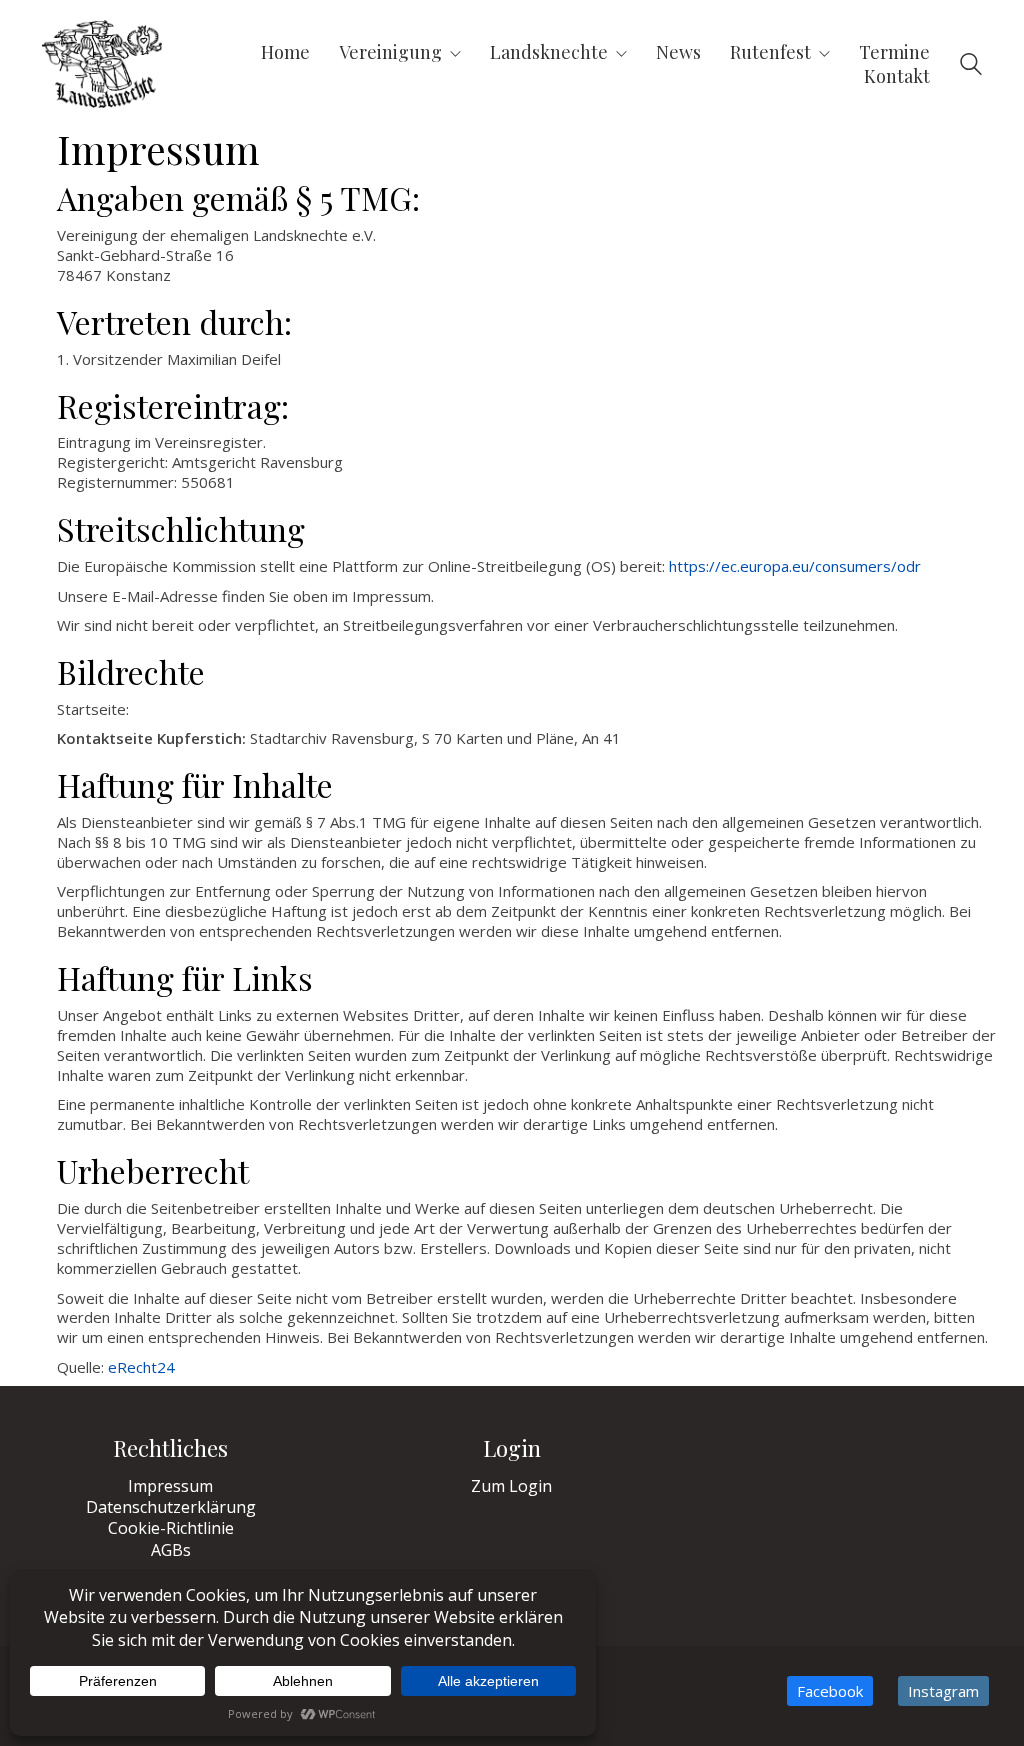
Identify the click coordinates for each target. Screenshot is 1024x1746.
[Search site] (971, 66)
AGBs (171, 1550)
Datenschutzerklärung (171, 1507)
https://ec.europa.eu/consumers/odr (795, 566)
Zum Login (511, 1486)
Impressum (170, 1486)
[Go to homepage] (102, 64)
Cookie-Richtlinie (171, 1528)
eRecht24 (141, 1367)
